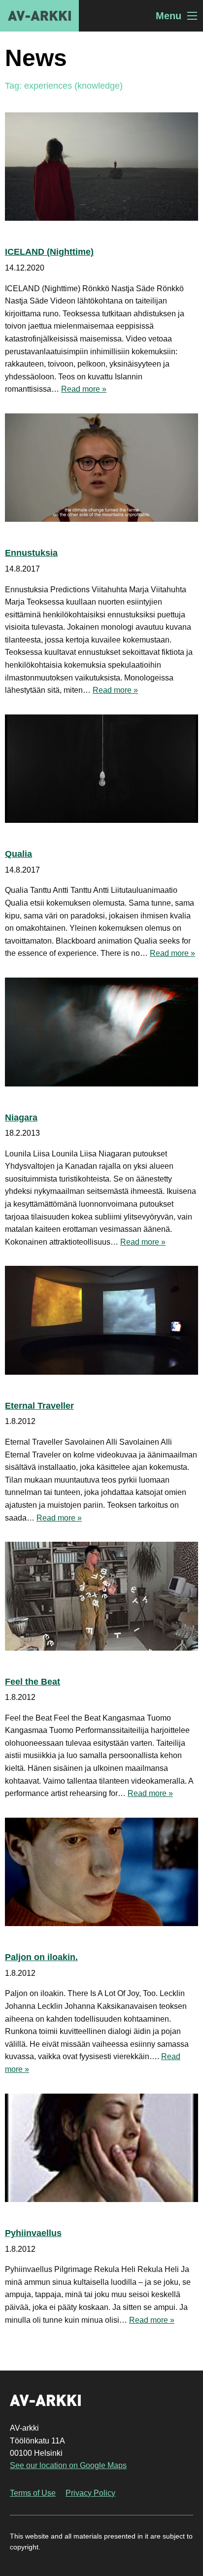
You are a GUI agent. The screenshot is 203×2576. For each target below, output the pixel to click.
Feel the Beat (33, 1682)
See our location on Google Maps (68, 2465)
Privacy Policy (90, 2493)
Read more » (84, 389)
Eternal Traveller (39, 1406)
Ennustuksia (31, 553)
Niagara (21, 1118)
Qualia (18, 854)
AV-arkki (39, 16)
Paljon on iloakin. (41, 1957)
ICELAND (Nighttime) (49, 252)
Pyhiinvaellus (33, 2233)
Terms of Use (33, 2493)
